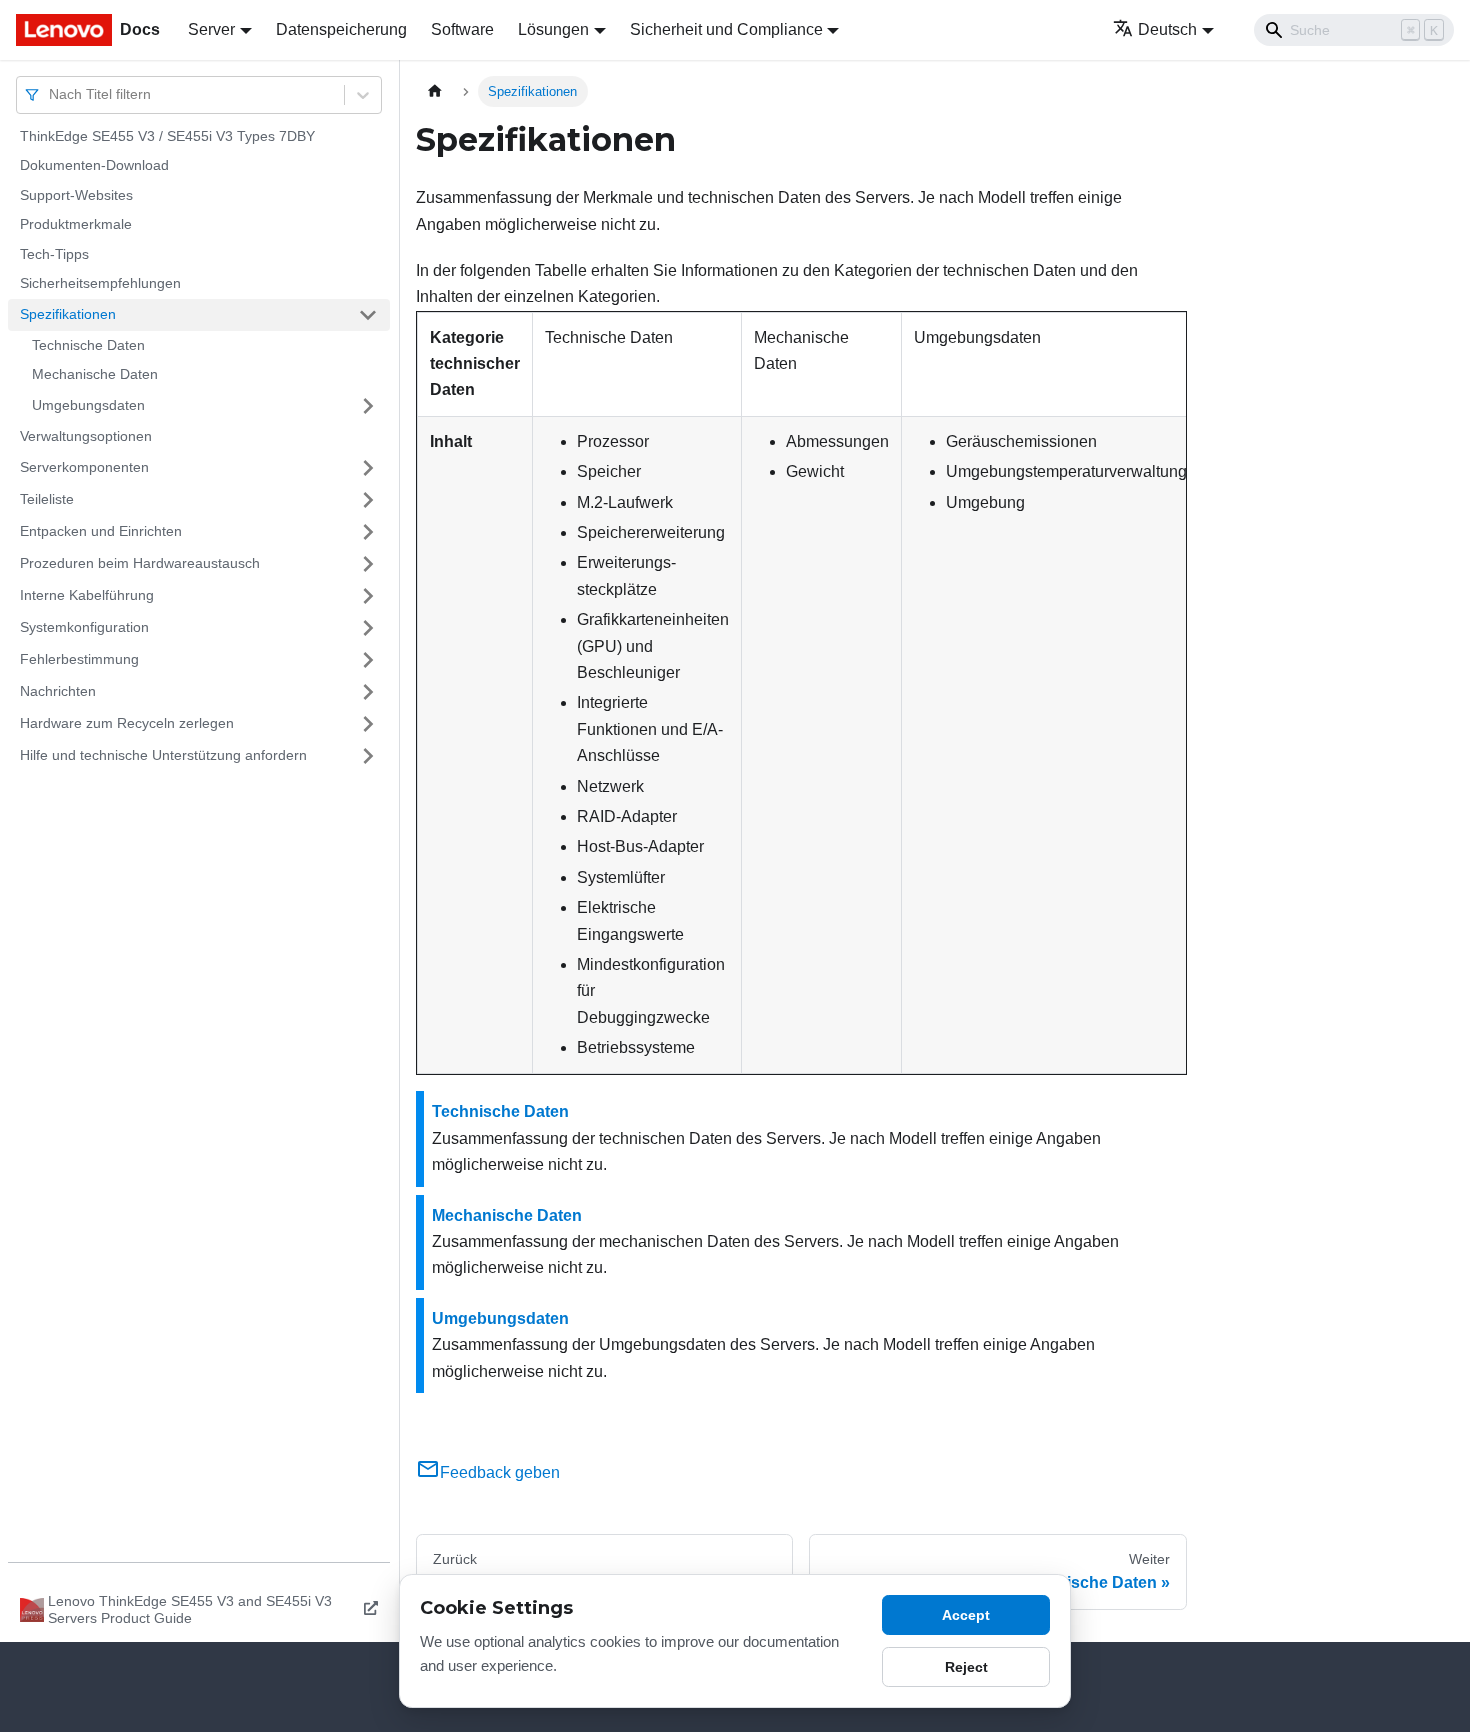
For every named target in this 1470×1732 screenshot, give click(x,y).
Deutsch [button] (1167, 29)
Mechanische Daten (95, 375)
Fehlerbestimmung (79, 659)
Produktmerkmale (76, 225)
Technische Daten (88, 345)
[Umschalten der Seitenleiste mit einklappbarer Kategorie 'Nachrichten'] (368, 692)
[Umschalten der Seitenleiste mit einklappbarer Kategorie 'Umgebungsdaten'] (368, 406)
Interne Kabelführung (87, 595)
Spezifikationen (68, 314)
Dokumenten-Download (94, 166)
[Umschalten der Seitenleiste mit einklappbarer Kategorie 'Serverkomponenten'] (368, 468)
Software (462, 29)
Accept (966, 1615)
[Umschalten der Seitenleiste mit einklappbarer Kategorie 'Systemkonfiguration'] (368, 628)
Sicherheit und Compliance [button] (726, 29)
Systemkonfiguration (84, 627)
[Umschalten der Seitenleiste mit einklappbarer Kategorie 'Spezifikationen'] (368, 315)
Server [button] (211, 29)
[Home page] (435, 91)
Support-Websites (76, 195)
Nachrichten (58, 691)
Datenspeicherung (341, 29)
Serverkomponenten (84, 467)
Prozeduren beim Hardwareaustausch (140, 563)
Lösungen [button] (553, 29)
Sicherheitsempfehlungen (100, 284)
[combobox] (51, 94)
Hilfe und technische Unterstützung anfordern (163, 755)
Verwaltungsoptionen (86, 436)
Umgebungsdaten (88, 405)
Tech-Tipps (54, 254)
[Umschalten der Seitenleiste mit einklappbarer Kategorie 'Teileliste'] (368, 500)
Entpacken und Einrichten (101, 531)
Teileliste (47, 499)
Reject (966, 1667)
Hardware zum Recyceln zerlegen (127, 723)
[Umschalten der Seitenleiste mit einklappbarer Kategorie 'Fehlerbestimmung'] (368, 660)
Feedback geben (500, 1472)
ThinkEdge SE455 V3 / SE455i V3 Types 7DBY (167, 136)
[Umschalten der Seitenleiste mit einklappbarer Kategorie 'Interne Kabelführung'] (368, 596)
